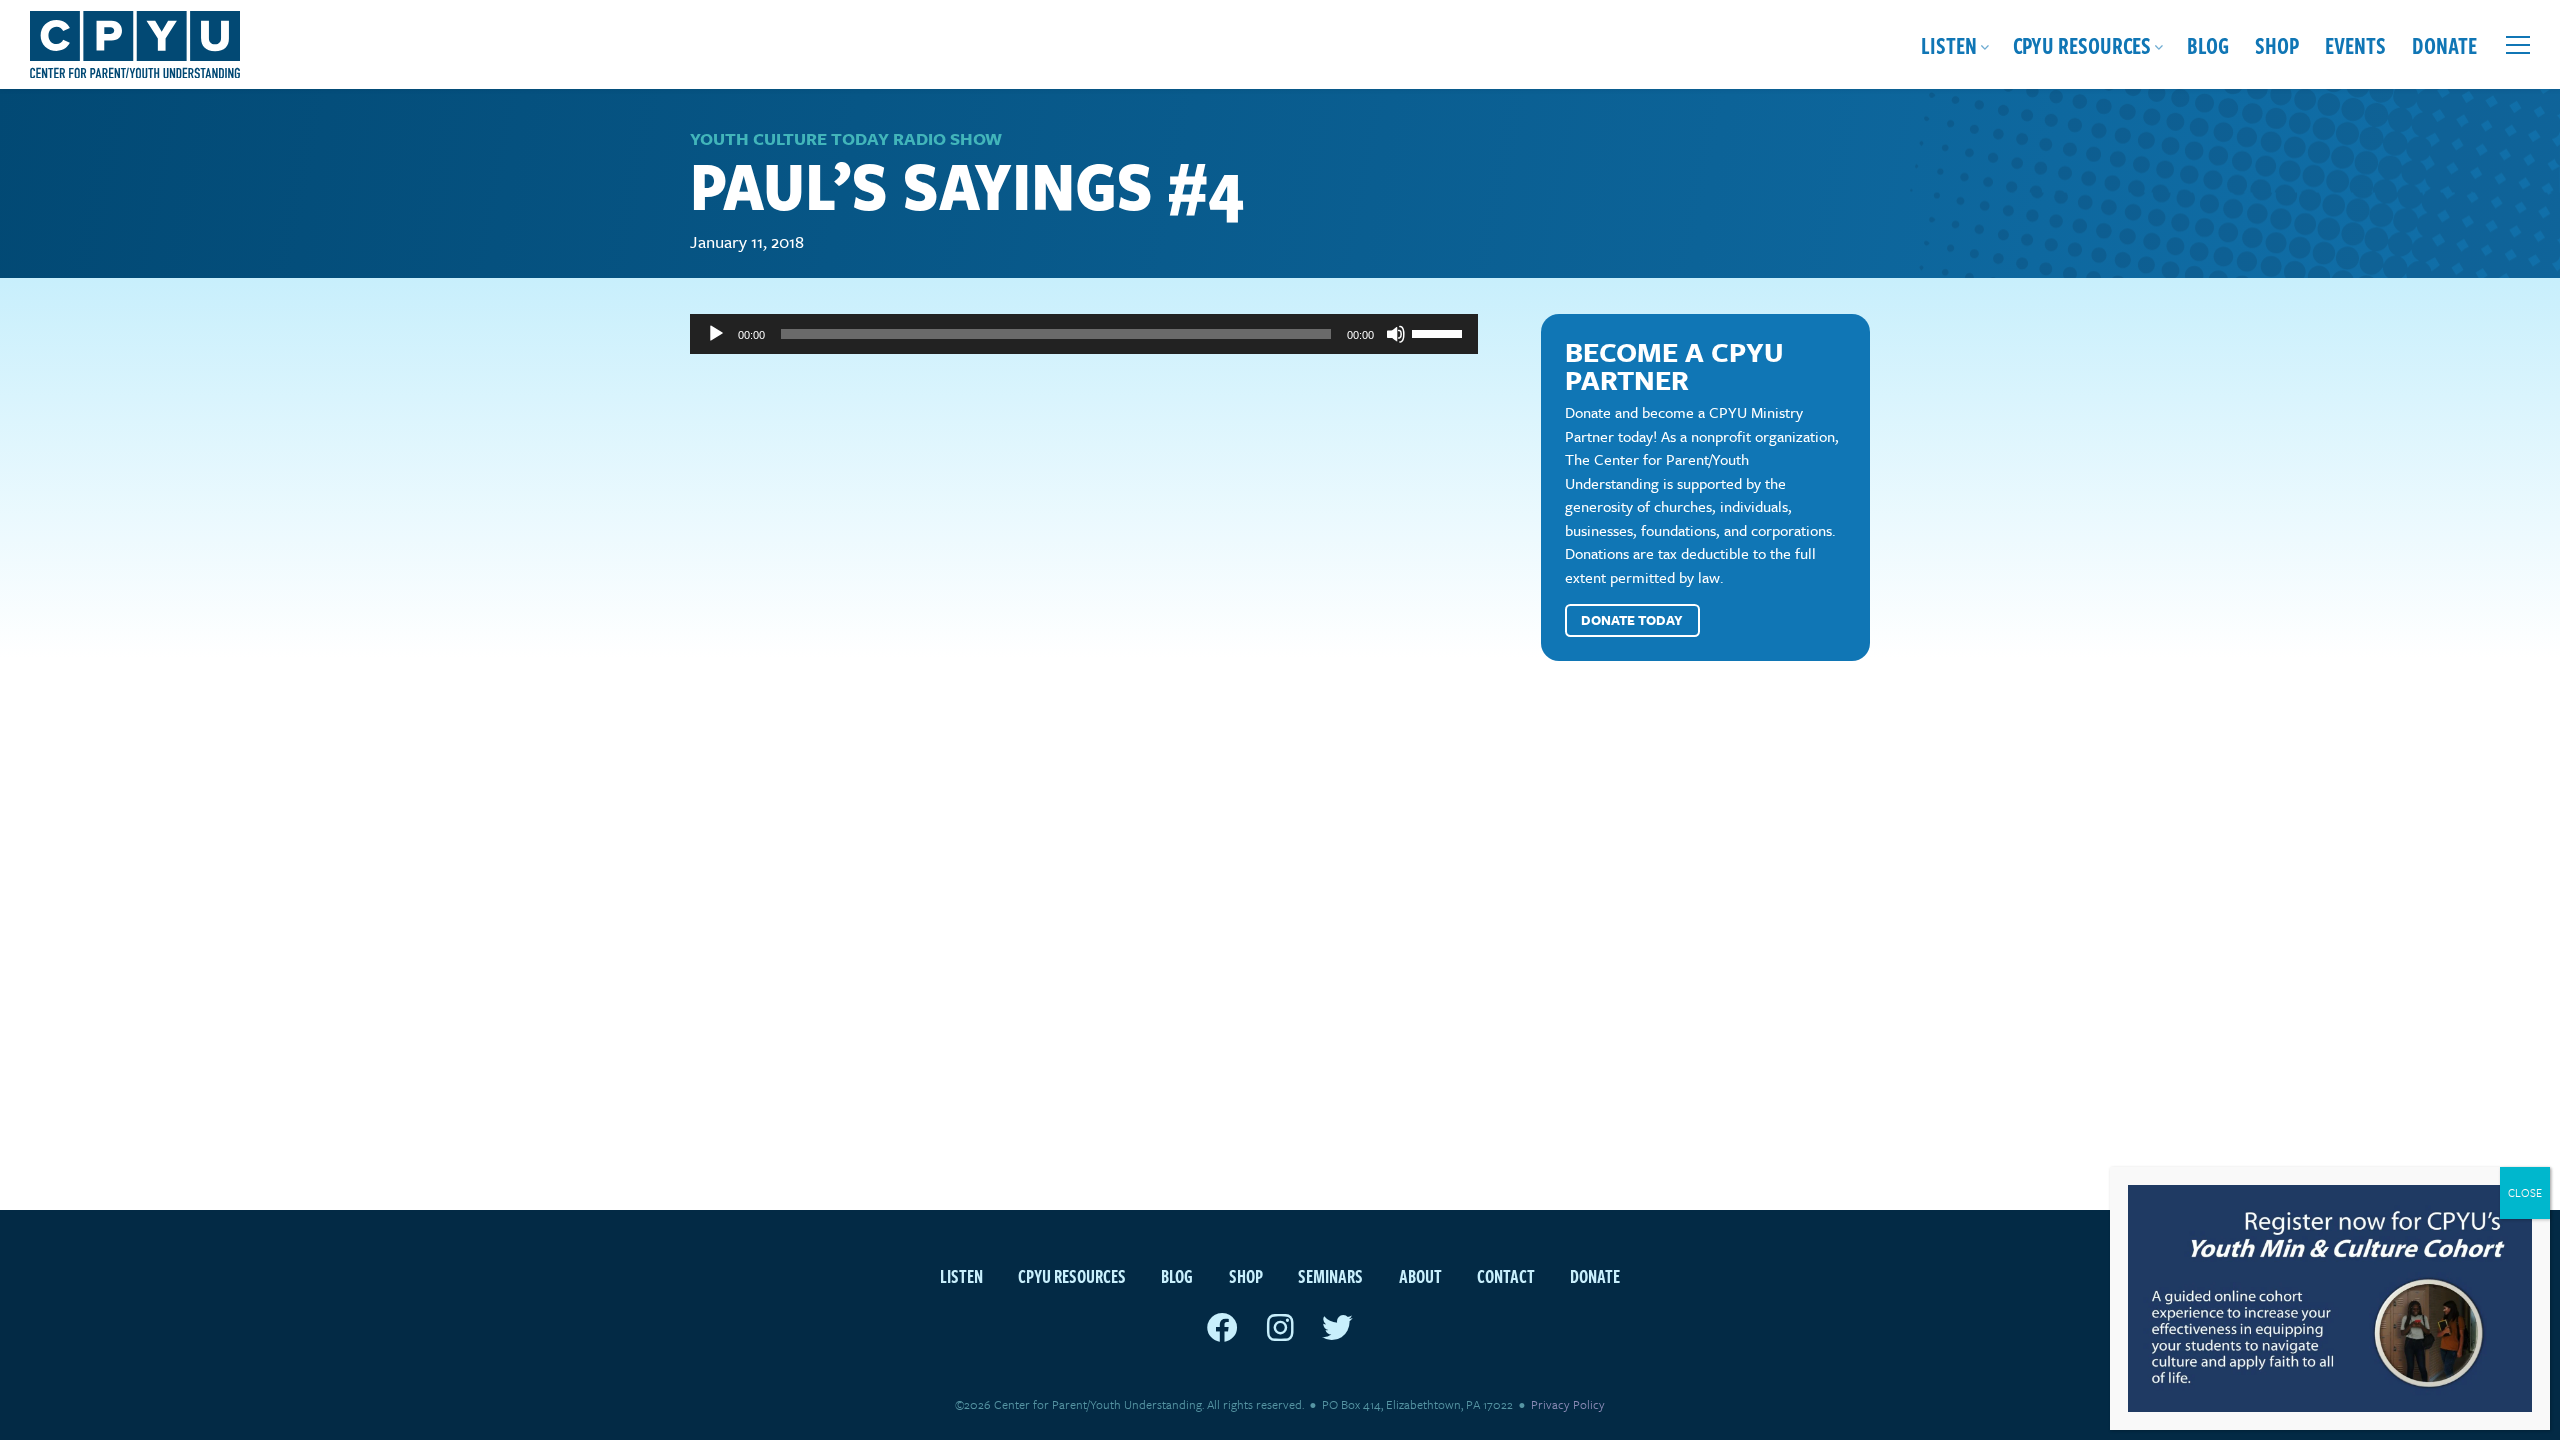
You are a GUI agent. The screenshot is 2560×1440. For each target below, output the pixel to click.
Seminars (1330, 1275)
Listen (1949, 44)
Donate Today (1632, 620)
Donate (2444, 44)
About (1420, 1275)
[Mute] (1396, 334)
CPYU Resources (2082, 44)
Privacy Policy (1568, 1404)
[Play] (716, 334)
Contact (1506, 1275)
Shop (2277, 44)
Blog (2208, 44)
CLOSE (2525, 1192)
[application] (1084, 334)
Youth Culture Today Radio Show (846, 138)
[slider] (1440, 332)
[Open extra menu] (2518, 45)
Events (2355, 44)
